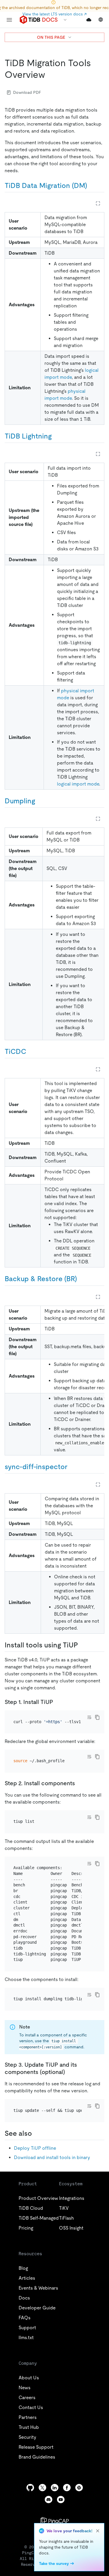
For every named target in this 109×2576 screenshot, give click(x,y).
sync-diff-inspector (36, 1467)
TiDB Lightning (28, 436)
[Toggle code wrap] (89, 1717)
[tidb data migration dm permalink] (92, 186)
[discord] (49, 2500)
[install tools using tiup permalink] (83, 1645)
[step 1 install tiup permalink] (58, 1702)
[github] (30, 2488)
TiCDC (15, 1051)
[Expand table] (98, 203)
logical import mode (78, 784)
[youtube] (61, 2500)
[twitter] (42, 2488)
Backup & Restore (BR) (41, 1279)
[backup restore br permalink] (82, 1279)
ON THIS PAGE (51, 37)
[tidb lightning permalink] (56, 436)
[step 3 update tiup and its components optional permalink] (70, 2072)
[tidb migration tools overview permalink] (50, 75)
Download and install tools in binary (52, 2157)
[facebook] (67, 2488)
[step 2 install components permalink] (80, 1783)
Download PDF (27, 92)
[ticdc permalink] (31, 1052)
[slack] (79, 2488)
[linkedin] (55, 2488)
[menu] (9, 20)
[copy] (97, 1717)
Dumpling (20, 801)
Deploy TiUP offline (35, 2148)
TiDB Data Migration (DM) (46, 185)
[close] (98, 2531)
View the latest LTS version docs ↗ (54, 14)
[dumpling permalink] (40, 801)
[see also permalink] (37, 2133)
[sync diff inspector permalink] (72, 1467)
